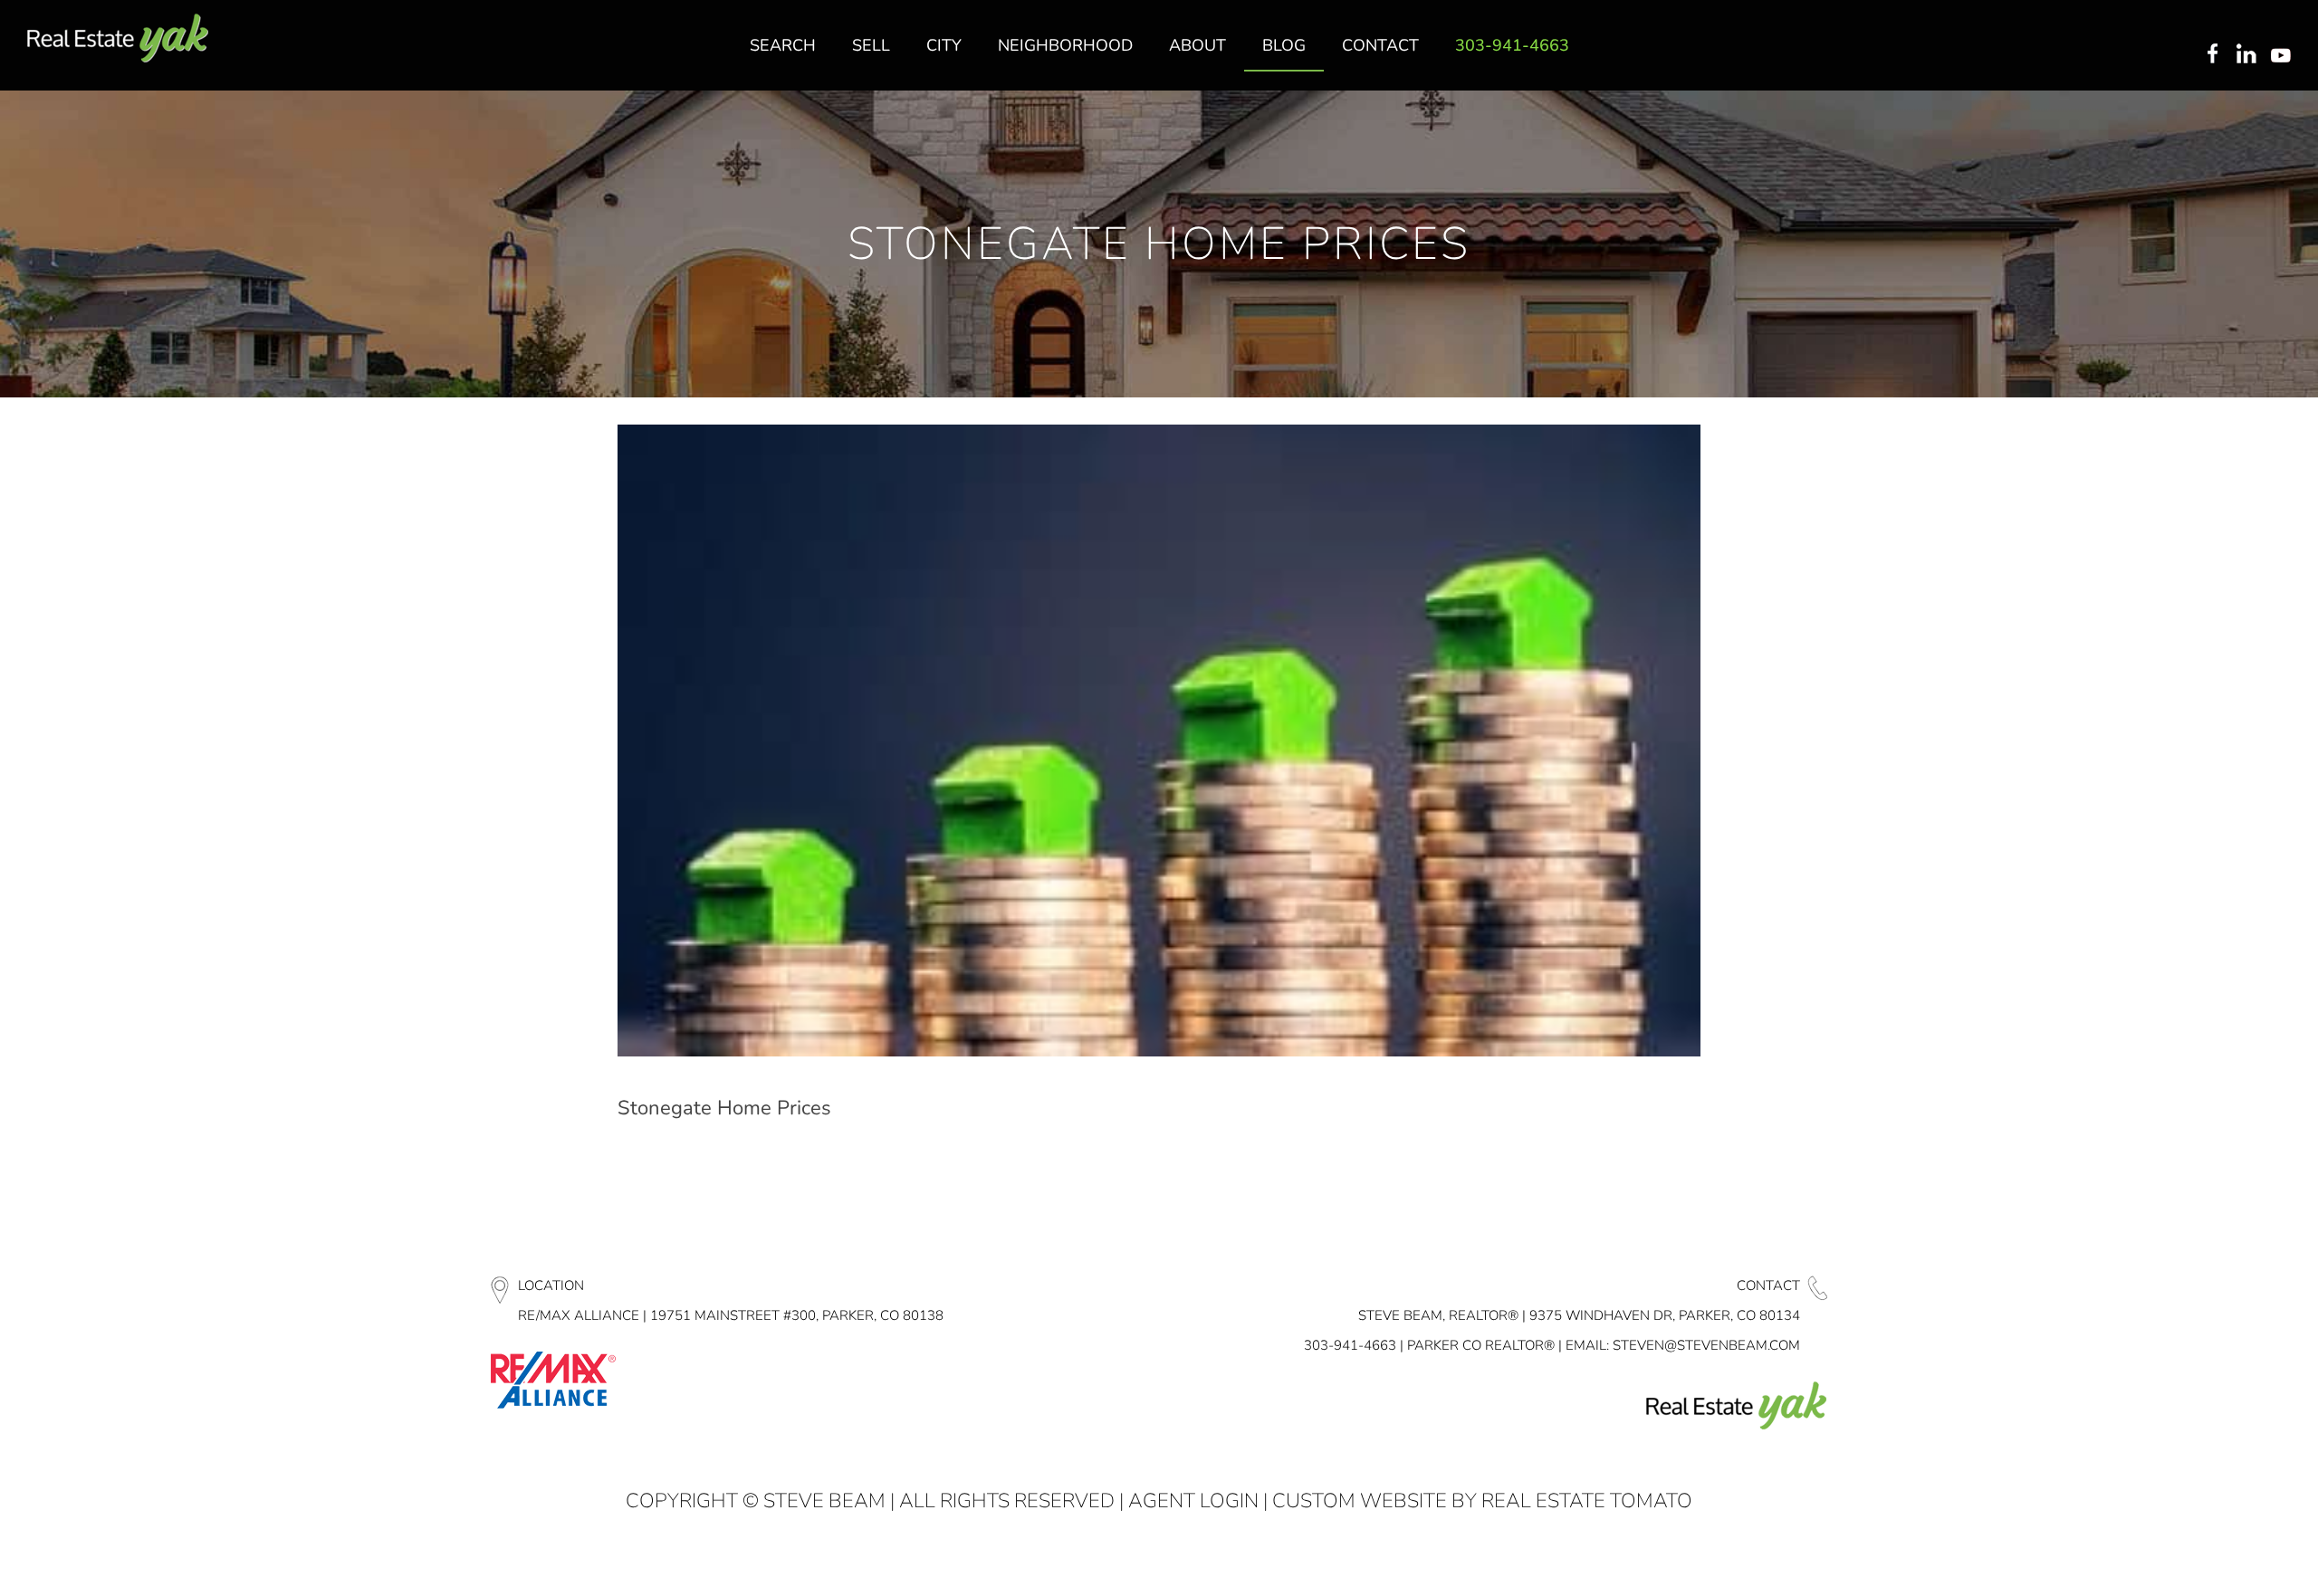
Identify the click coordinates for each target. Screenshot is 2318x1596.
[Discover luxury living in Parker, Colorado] (118, 38)
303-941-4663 (1350, 1345)
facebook (2212, 55)
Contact (1768, 1285)
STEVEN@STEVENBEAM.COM (1706, 1345)
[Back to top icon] (2231, 1559)
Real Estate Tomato (1587, 1501)
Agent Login (1193, 1501)
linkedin (2248, 55)
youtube (2284, 55)
